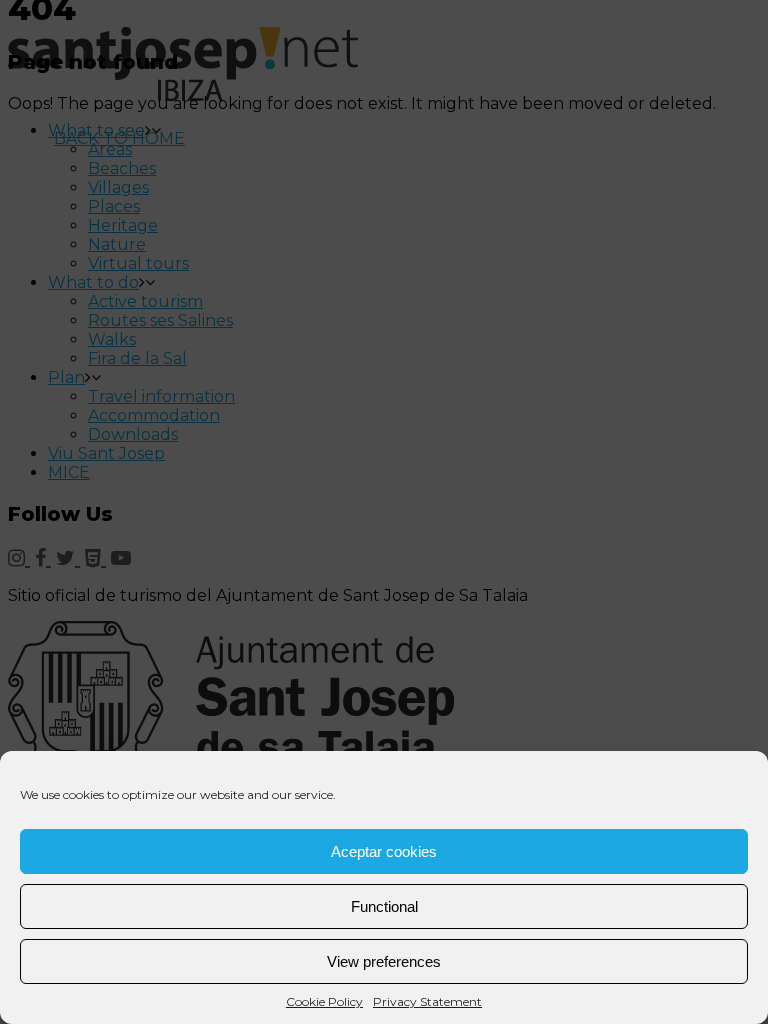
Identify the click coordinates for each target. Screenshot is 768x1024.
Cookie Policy (324, 1001)
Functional (384, 906)
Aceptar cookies (384, 851)
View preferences (384, 961)
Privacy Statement (427, 1001)
